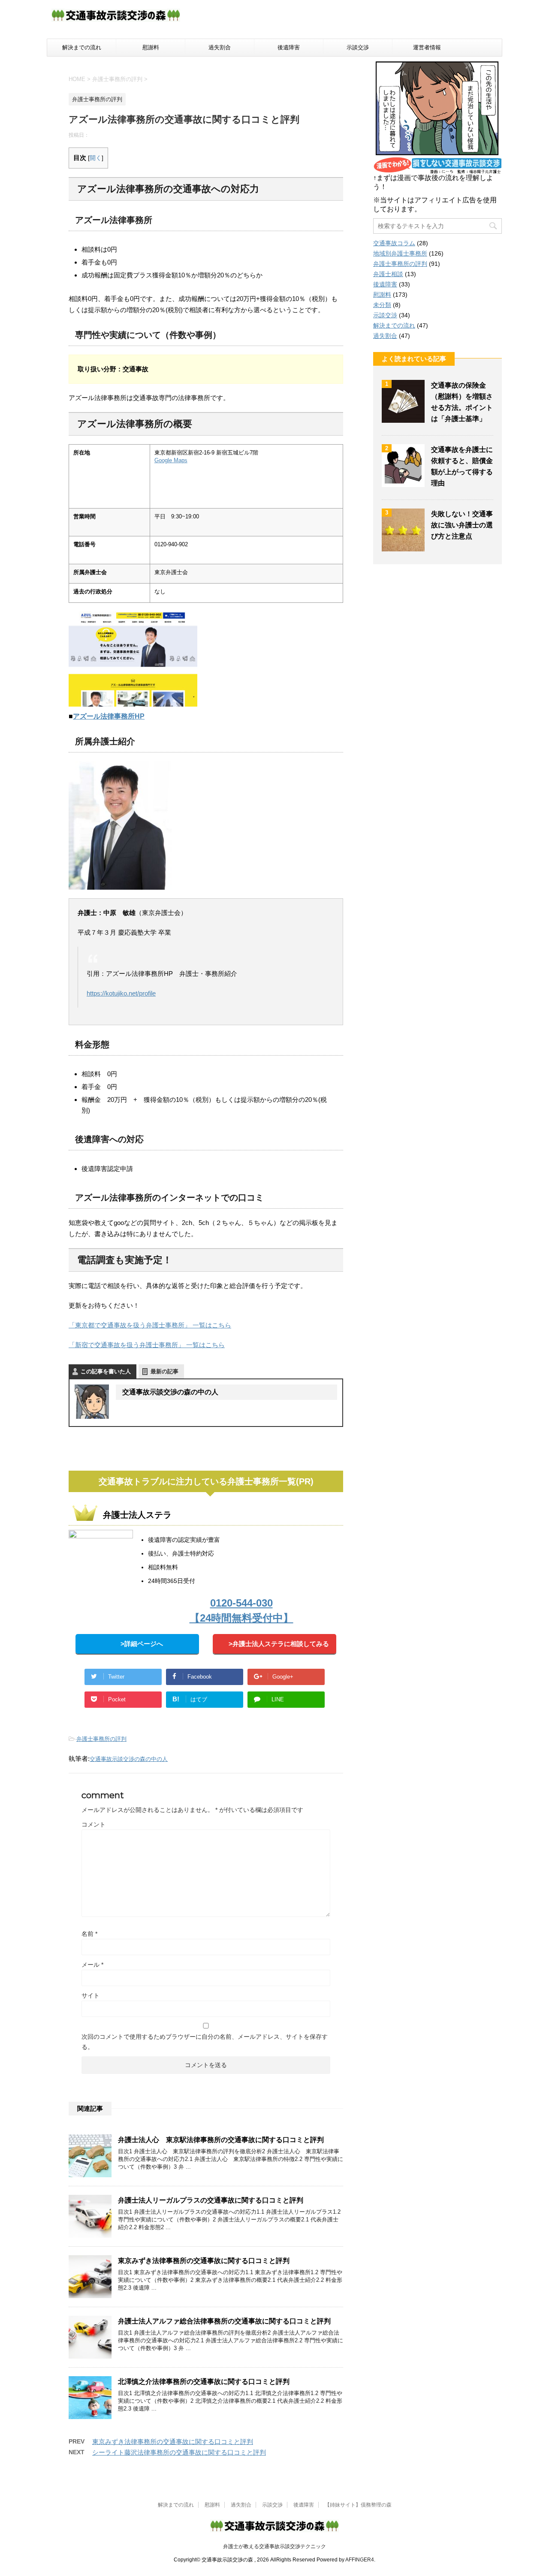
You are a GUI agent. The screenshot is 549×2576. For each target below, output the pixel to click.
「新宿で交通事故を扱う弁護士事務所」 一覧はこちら (147, 1345)
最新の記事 (164, 1371)
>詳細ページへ (142, 1644)
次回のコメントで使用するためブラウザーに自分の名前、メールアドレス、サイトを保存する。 (205, 2042)
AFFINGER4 (360, 2560)
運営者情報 (427, 47)
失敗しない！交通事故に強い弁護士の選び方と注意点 (462, 525)
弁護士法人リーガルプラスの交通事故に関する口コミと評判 (211, 2200)
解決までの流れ (82, 47)
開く (96, 158)
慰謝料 (151, 47)
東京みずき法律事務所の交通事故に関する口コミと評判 (204, 2261)
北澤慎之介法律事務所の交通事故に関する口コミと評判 (204, 2382)
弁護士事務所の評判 (101, 1739)
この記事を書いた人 (106, 1371)
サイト (90, 1995)
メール (92, 1965)
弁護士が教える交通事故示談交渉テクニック (274, 2546)
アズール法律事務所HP (109, 716)
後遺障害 (289, 47)
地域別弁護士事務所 (400, 253)
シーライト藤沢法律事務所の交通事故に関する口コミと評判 (179, 2452)
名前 (89, 1934)
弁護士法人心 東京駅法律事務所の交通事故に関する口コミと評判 (221, 2140)
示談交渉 (358, 47)
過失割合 (220, 47)
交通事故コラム (394, 243)
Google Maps (171, 460)
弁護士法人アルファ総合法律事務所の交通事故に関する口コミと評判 (224, 2321)
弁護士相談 (388, 274)
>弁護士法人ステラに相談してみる (279, 1644)
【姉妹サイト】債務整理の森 (358, 2505)
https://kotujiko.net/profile (121, 993)
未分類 (382, 305)
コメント (94, 1824)
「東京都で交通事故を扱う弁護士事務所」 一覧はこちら (150, 1325)
